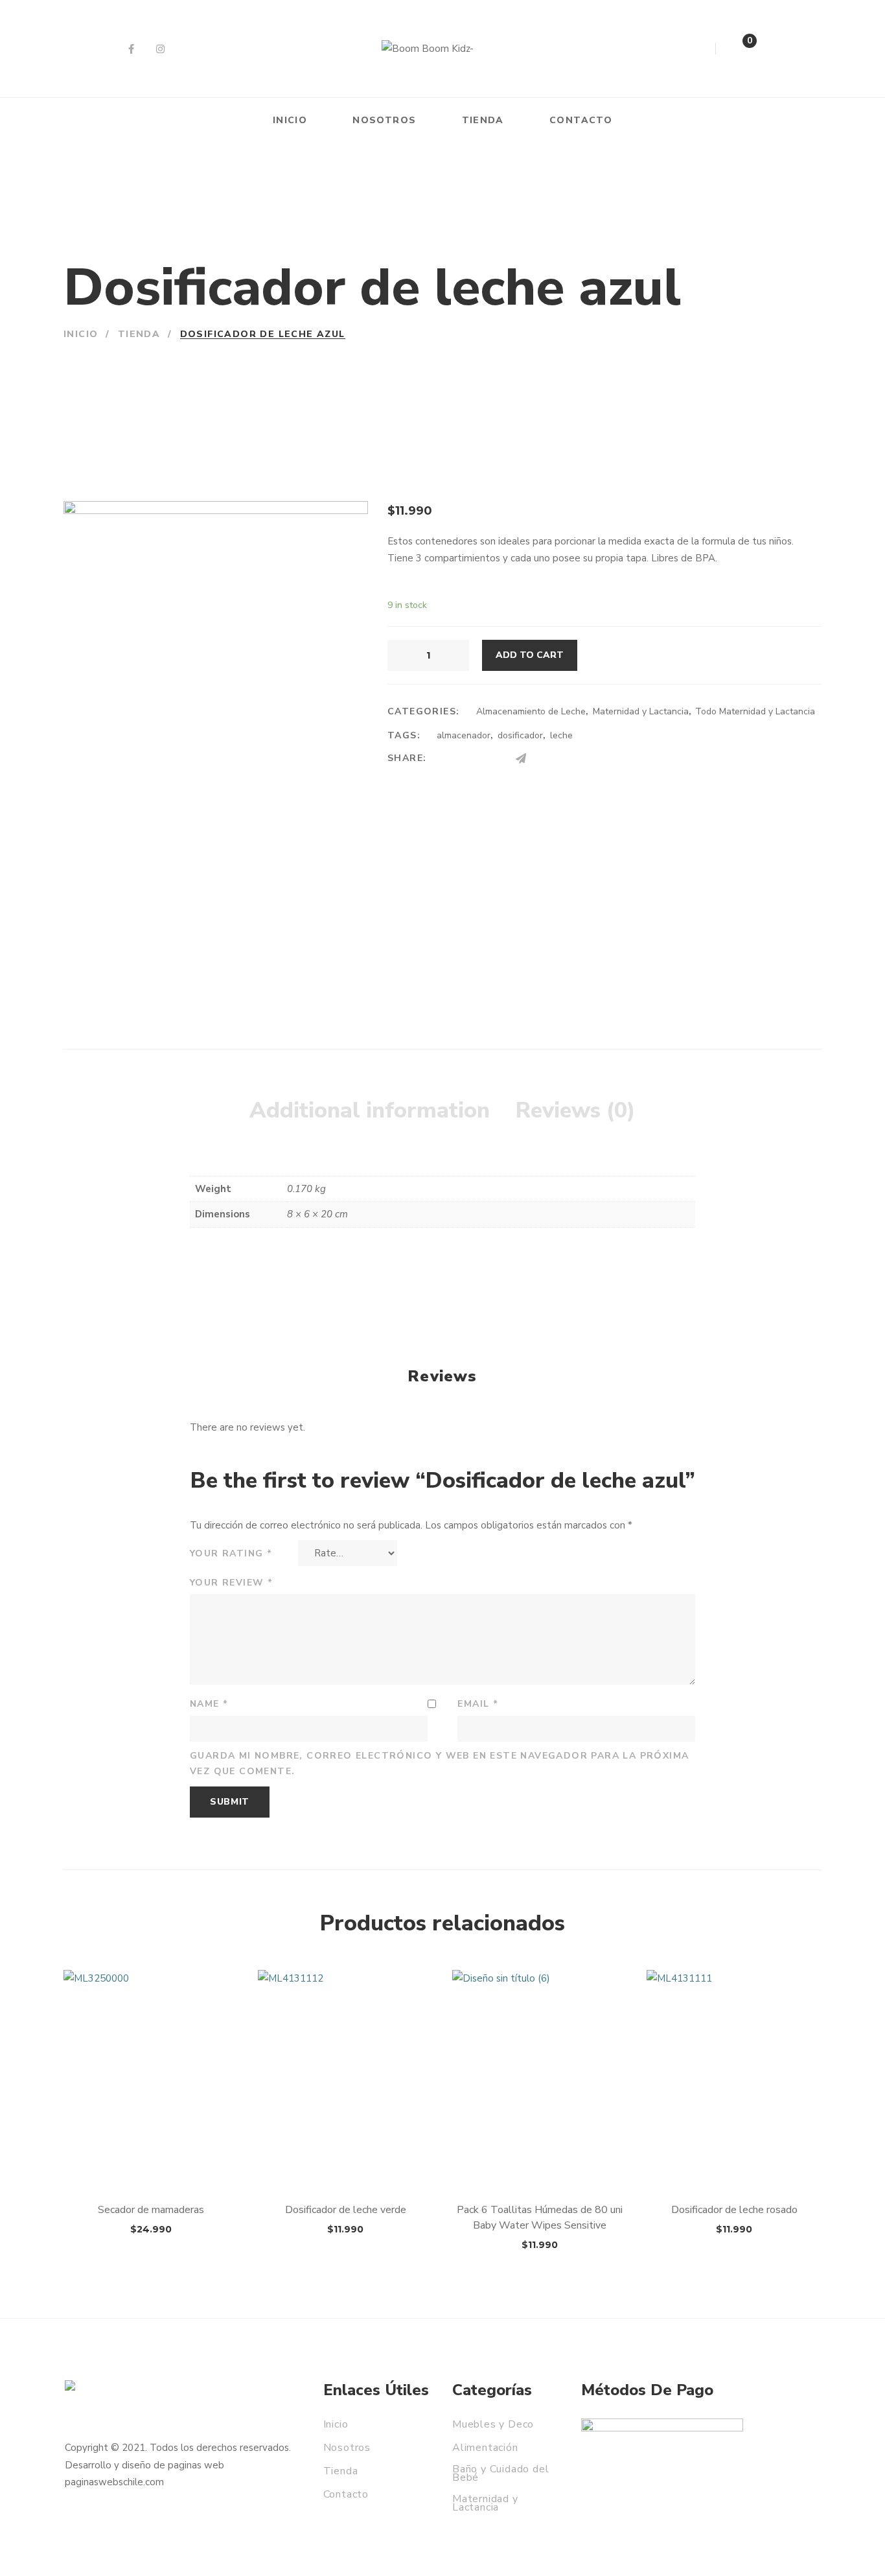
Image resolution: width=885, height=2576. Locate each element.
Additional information (370, 1110)
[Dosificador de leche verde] (345, 2080)
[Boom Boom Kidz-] (428, 49)
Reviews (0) (576, 1110)
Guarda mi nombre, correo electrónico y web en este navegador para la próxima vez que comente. (439, 1764)
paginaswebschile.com (114, 2482)
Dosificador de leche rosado (734, 2210)
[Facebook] (131, 49)
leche (561, 735)
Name (209, 1704)
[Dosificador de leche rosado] (734, 2080)
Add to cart (530, 655)
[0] (736, 52)
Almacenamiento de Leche (531, 711)
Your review (231, 1583)
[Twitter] (470, 759)
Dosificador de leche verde (346, 2210)
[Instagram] (160, 49)
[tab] (370, 1111)
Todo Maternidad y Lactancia (755, 711)
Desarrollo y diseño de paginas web (144, 2465)
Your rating (231, 1553)
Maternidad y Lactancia (641, 711)
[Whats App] (547, 759)
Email (478, 1704)
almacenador (464, 735)
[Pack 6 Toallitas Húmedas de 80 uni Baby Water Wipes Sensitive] (540, 2080)
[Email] (495, 759)
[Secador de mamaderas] (151, 2080)
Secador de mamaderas (151, 2210)
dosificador (520, 735)
